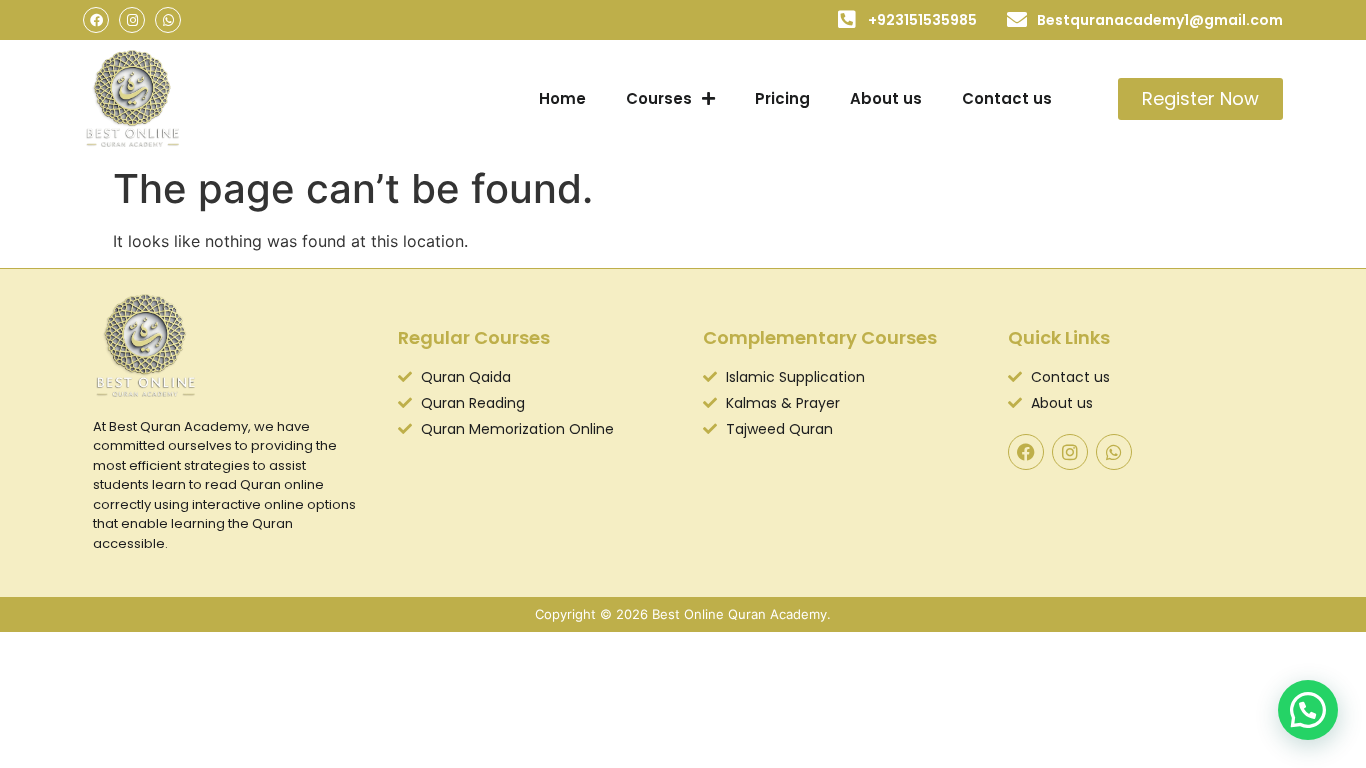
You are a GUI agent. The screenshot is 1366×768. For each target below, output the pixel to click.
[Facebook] (96, 20)
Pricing (782, 98)
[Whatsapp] (168, 20)
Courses (659, 98)
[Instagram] (132, 20)
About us (886, 98)
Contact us (1007, 98)
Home (562, 98)
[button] (1308, 710)
